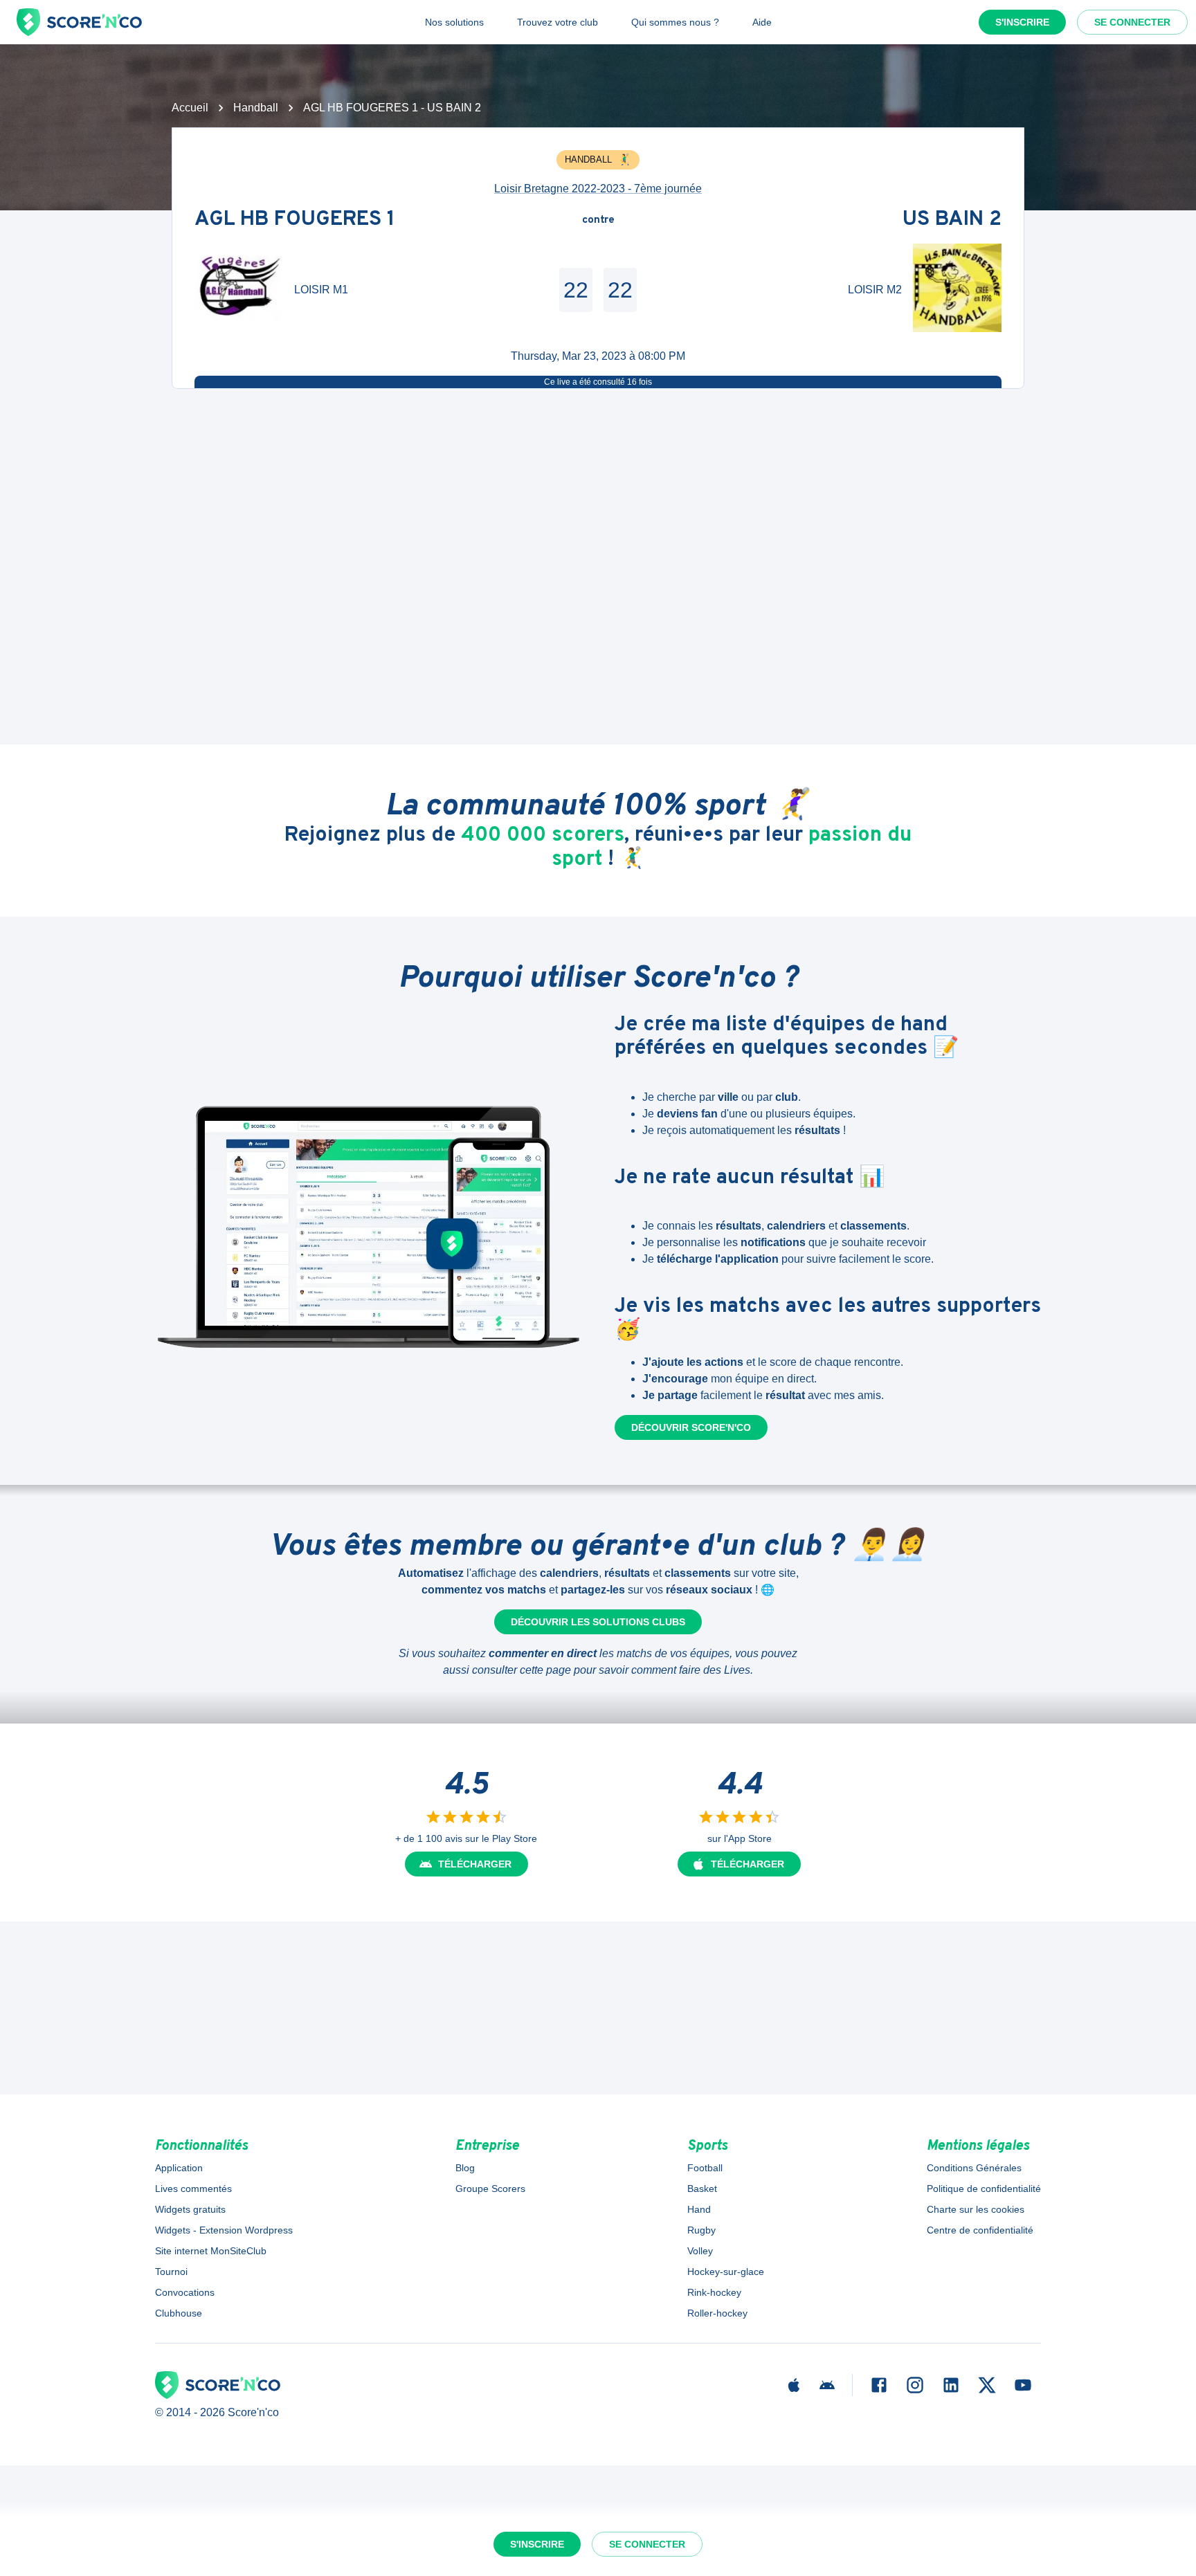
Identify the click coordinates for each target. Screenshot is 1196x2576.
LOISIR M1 (321, 290)
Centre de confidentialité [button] (980, 2230)
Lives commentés (193, 2189)
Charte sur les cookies (976, 2209)
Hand (699, 2209)
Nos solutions (454, 22)
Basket (702, 2189)
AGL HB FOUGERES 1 (295, 220)
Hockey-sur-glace (726, 2272)
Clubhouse (179, 2313)
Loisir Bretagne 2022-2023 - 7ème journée (598, 189)
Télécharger (475, 1864)
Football (705, 2168)
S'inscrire (1022, 22)
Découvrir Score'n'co (691, 1427)
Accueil (190, 108)
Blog (465, 2168)
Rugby (701, 2230)
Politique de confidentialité (984, 2189)
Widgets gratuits (190, 2209)
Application (179, 2168)
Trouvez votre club (558, 22)
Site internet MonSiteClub (211, 2251)
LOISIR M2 (875, 290)
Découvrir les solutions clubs (598, 1622)
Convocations (185, 2292)
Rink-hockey (714, 2292)
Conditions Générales (974, 2168)
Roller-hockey (717, 2313)
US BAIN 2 (952, 220)
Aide (762, 22)
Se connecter (1132, 22)
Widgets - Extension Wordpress (224, 2230)
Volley (700, 2251)
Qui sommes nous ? (675, 22)
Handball (256, 108)
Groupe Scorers (490, 2189)
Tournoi (171, 2272)
